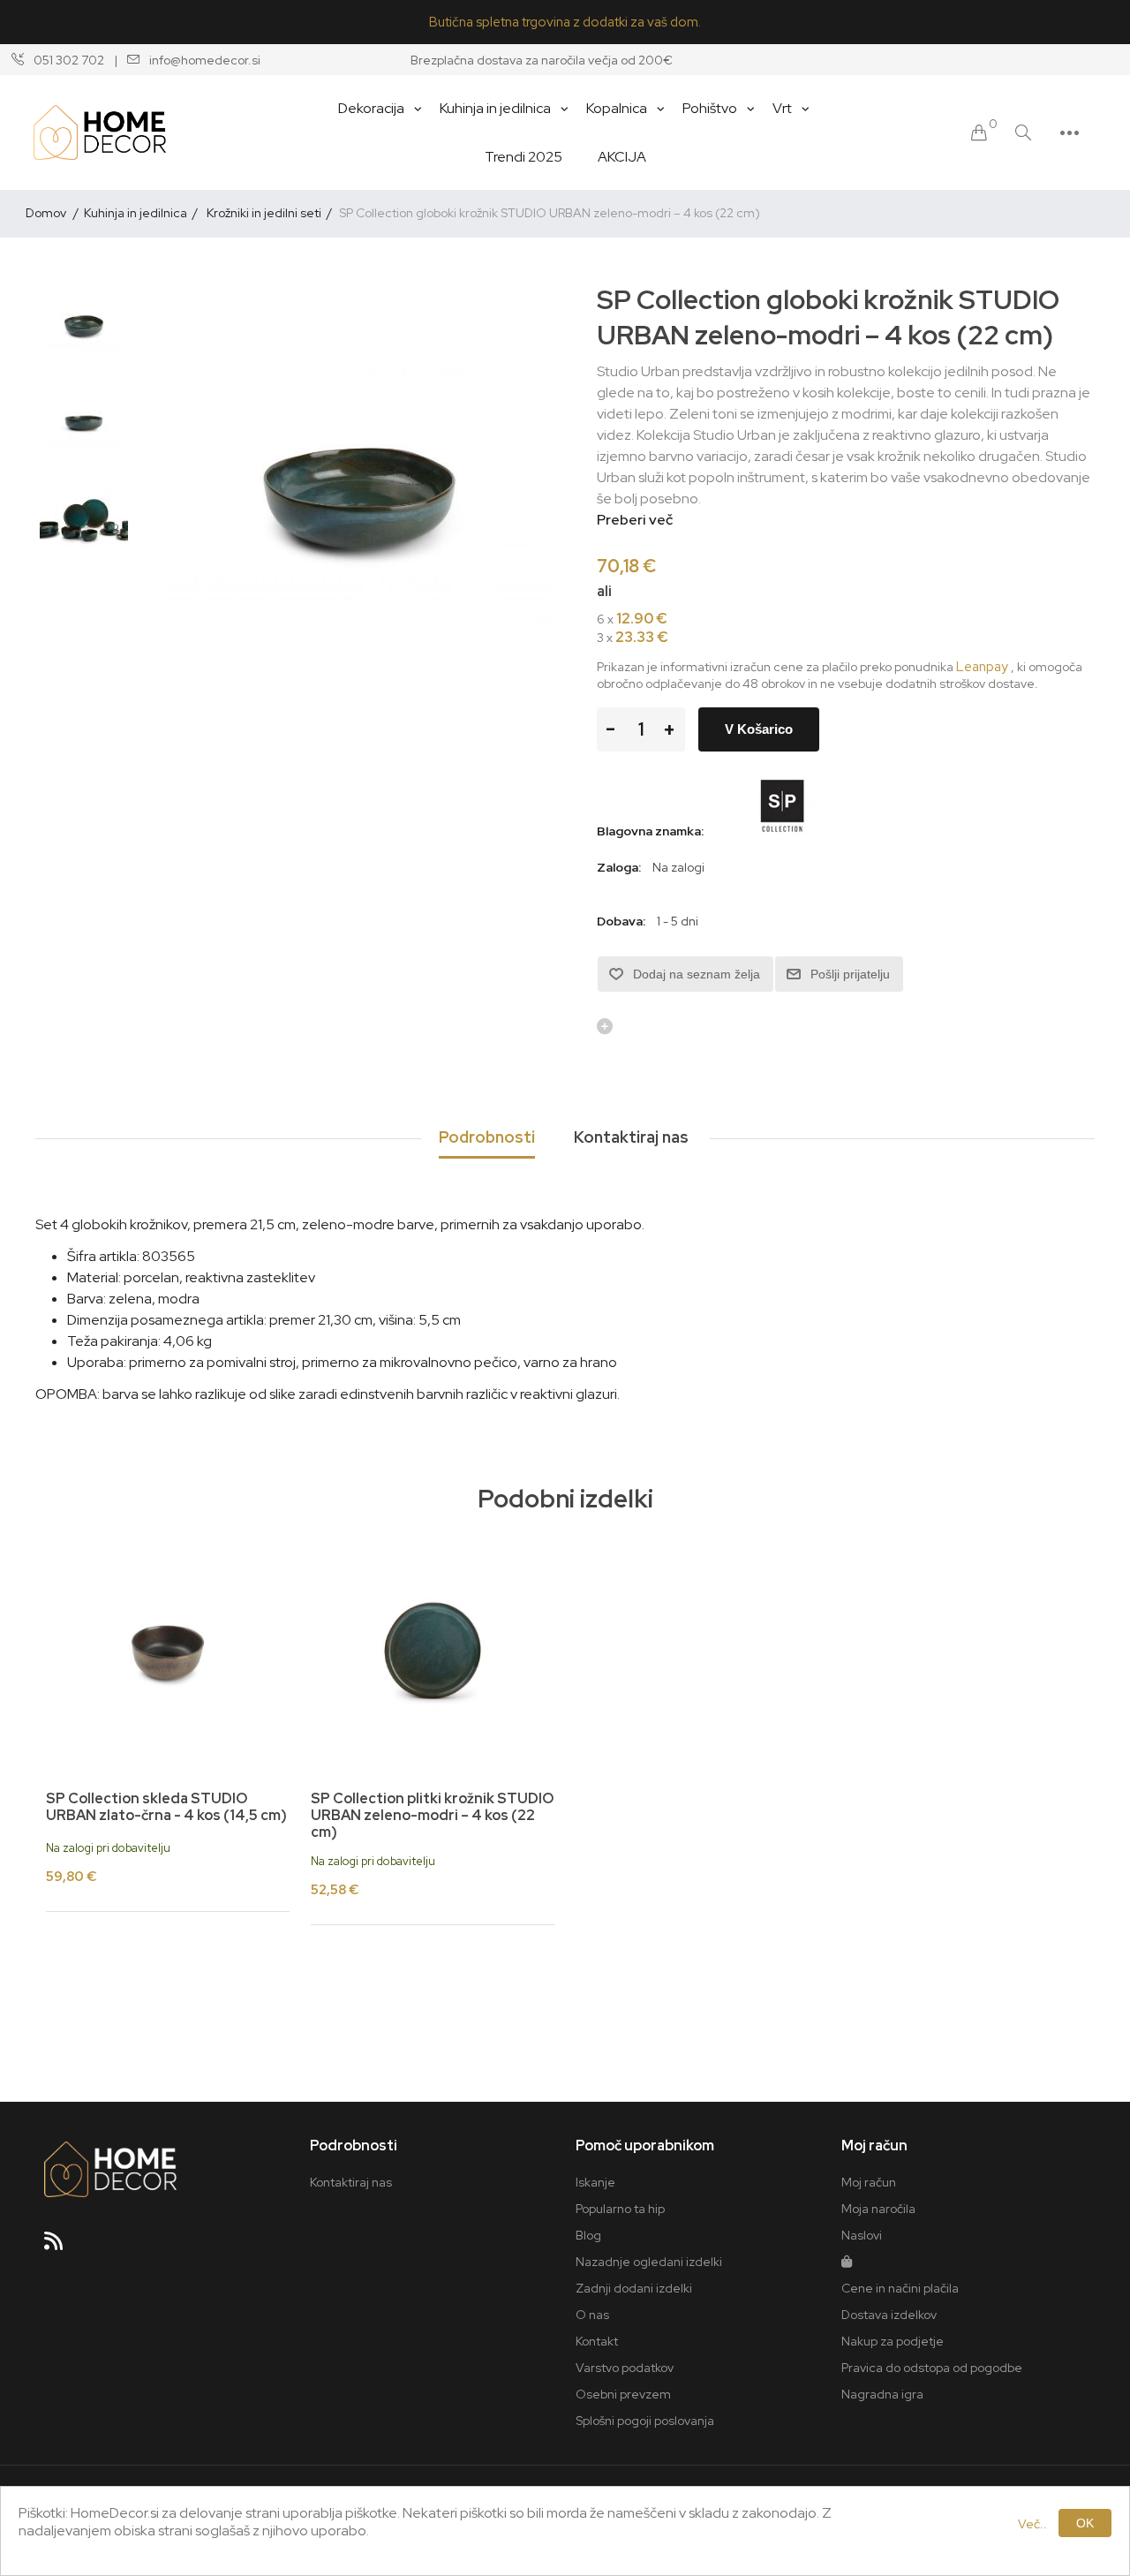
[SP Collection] (781, 831)
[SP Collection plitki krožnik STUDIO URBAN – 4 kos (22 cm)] (433, 1651)
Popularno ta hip (620, 2209)
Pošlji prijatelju (850, 974)
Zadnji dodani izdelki (634, 2288)
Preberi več (635, 520)
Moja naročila (878, 2209)
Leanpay (982, 667)
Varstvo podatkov (625, 2368)
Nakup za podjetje (893, 2341)
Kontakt (597, 2341)
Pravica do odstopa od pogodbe (932, 2368)
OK (1085, 2523)
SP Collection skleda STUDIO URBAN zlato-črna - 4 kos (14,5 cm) (166, 1807)
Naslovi (862, 2235)
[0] (979, 133)
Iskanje (595, 2182)
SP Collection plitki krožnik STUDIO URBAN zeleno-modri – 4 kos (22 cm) (432, 1816)
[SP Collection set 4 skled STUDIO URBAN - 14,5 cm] (168, 1651)
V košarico (759, 729)
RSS (61, 2247)
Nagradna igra (882, 2394)
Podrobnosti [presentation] (487, 1137)
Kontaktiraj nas (351, 2182)
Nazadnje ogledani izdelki (649, 2262)
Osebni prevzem (623, 2394)
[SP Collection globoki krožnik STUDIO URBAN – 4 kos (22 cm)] (84, 326)
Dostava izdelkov (889, 2315)
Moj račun (869, 2182)
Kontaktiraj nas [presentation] (631, 1137)
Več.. (1032, 2524)
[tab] (487, 1138)
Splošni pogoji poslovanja (645, 2421)
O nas (592, 2315)
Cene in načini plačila (900, 2288)
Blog (588, 2235)
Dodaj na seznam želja (697, 974)
